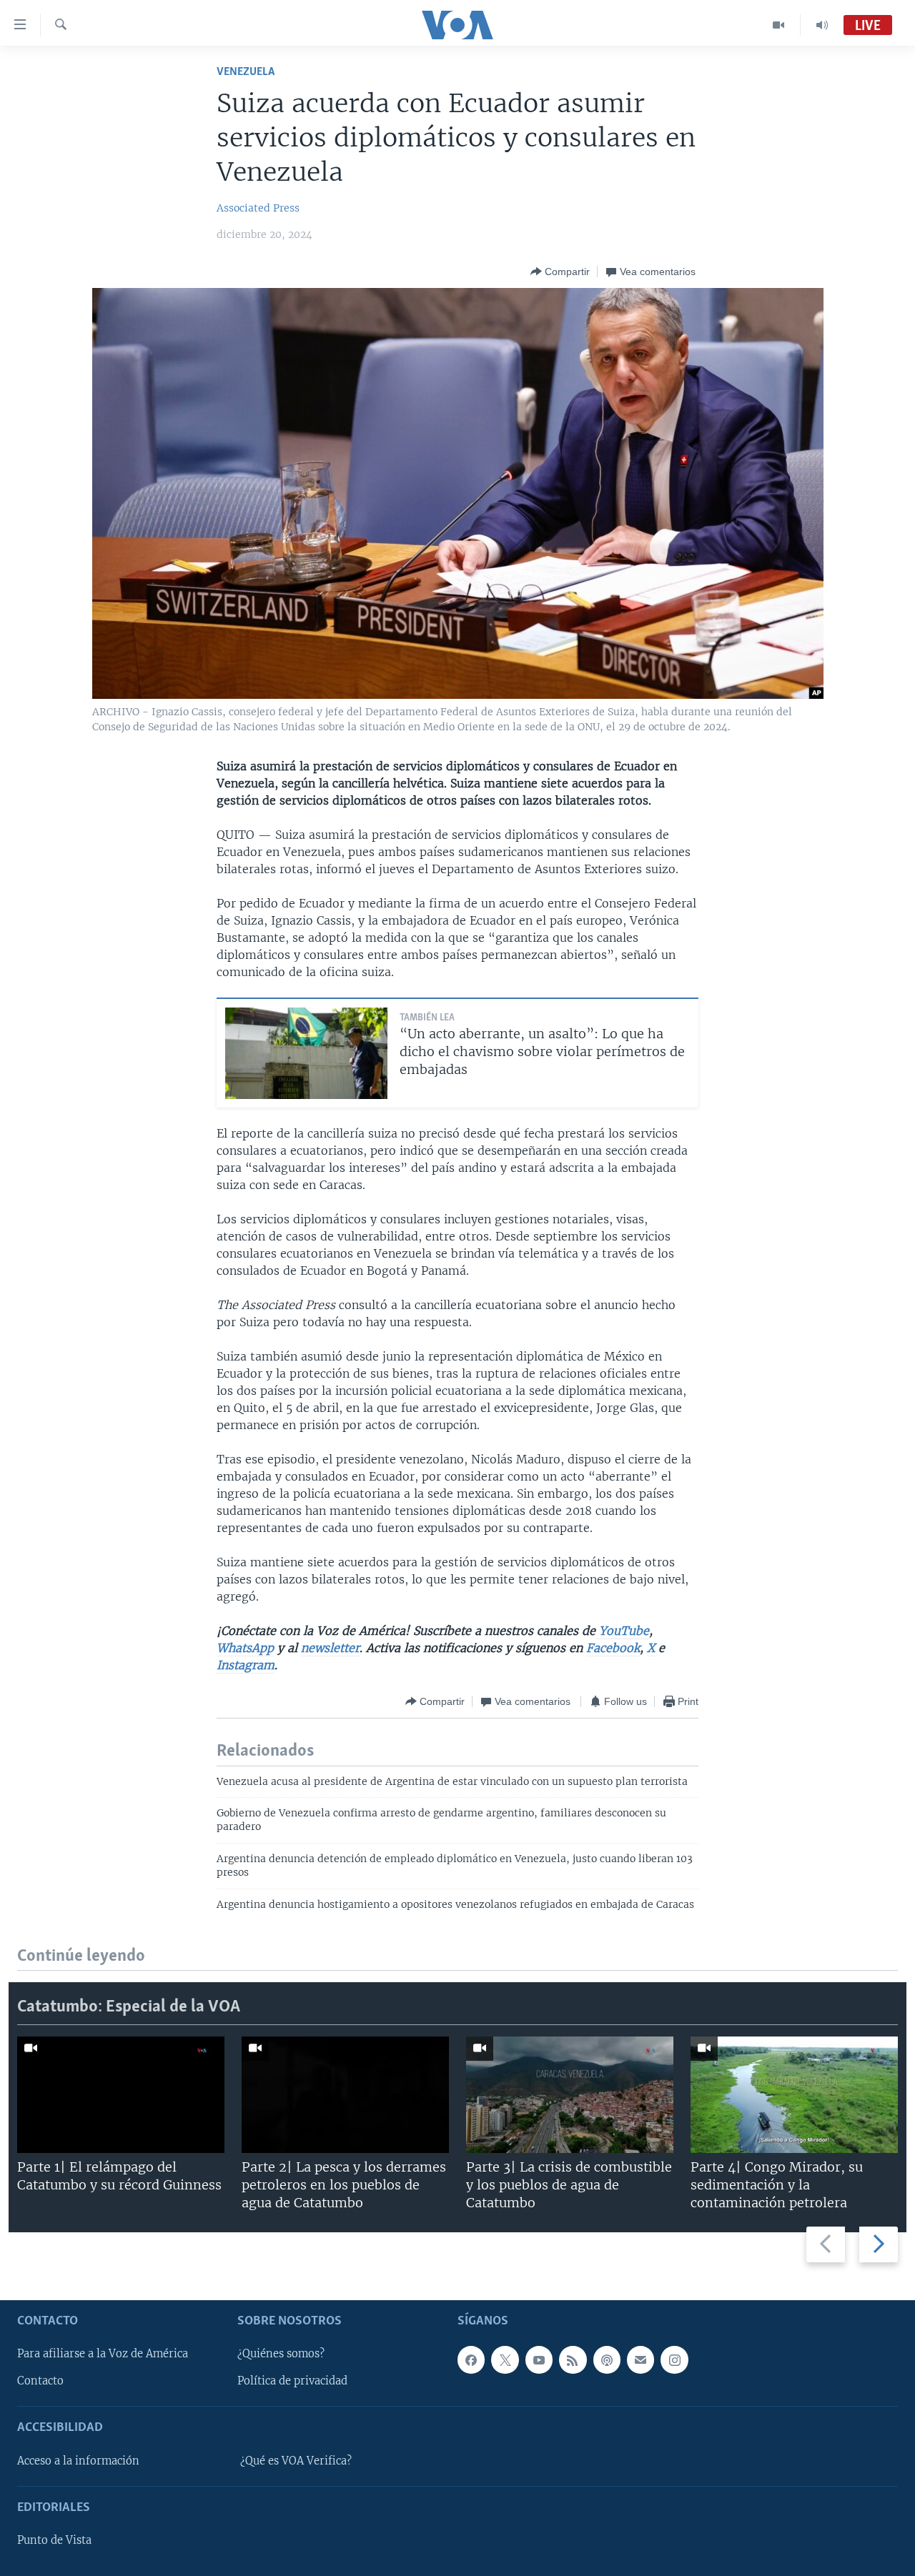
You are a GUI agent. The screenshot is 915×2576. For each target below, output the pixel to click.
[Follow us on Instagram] (674, 2359)
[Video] (779, 25)
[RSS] (573, 2359)
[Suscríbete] (640, 2359)
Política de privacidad (292, 2381)
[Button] (560, 272)
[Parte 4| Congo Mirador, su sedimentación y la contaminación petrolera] (794, 2095)
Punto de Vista (54, 2540)
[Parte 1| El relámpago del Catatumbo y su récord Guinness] (121, 2095)
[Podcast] (607, 2359)
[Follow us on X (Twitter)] (505, 2359)
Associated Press (258, 208)
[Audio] (822, 25)
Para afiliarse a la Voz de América (103, 2354)
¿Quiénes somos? (281, 2354)
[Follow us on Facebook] (471, 2359)
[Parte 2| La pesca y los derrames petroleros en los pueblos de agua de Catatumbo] (345, 2095)
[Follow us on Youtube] (539, 2359)
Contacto (40, 2381)
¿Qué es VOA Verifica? (296, 2460)
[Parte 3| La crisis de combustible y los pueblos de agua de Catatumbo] (570, 2095)
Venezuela (246, 72)
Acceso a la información (78, 2460)
